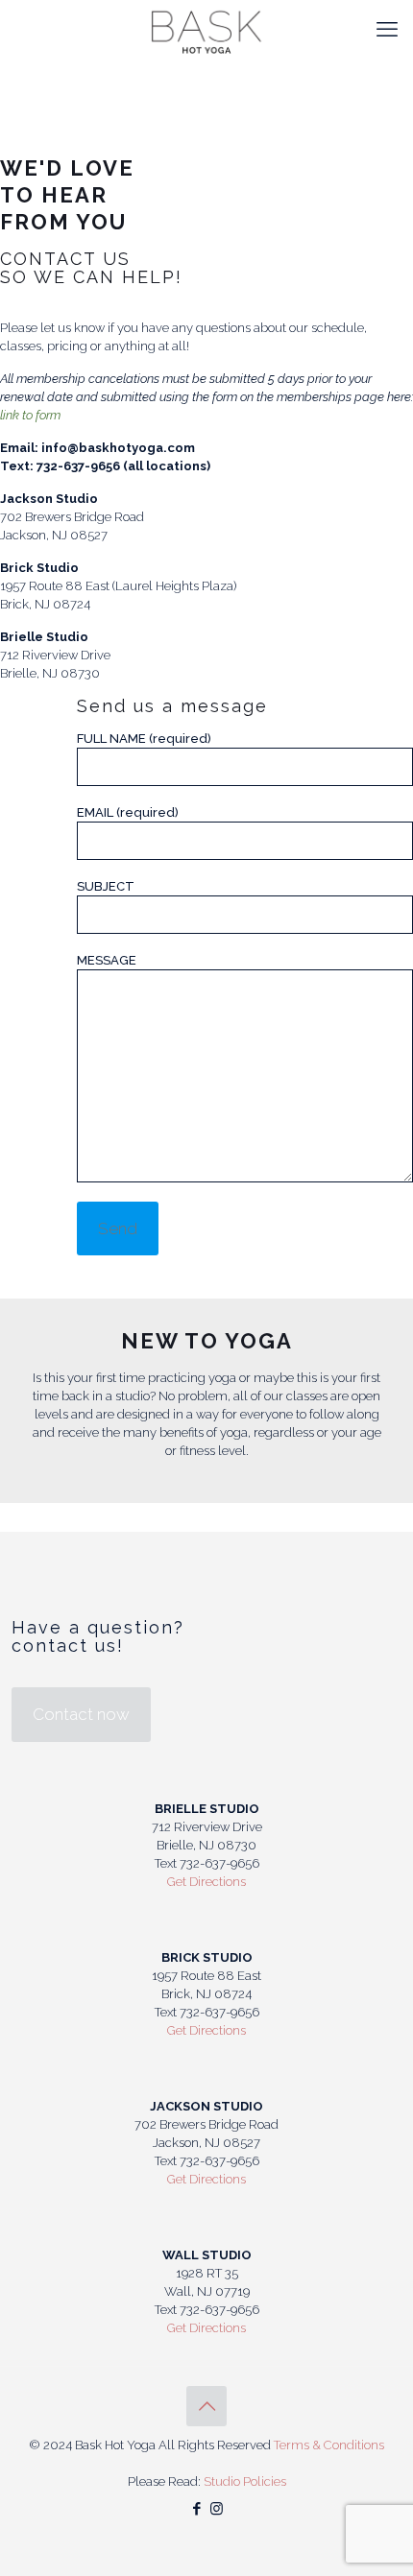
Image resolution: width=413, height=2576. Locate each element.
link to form (30, 415)
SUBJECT (106, 886)
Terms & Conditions (329, 2445)
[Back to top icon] (206, 2406)
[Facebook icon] (196, 2509)
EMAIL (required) (128, 812)
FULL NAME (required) (144, 739)
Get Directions (206, 1882)
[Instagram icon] (217, 2509)
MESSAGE (107, 960)
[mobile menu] (387, 29)
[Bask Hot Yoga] (206, 29)
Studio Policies (245, 2481)
